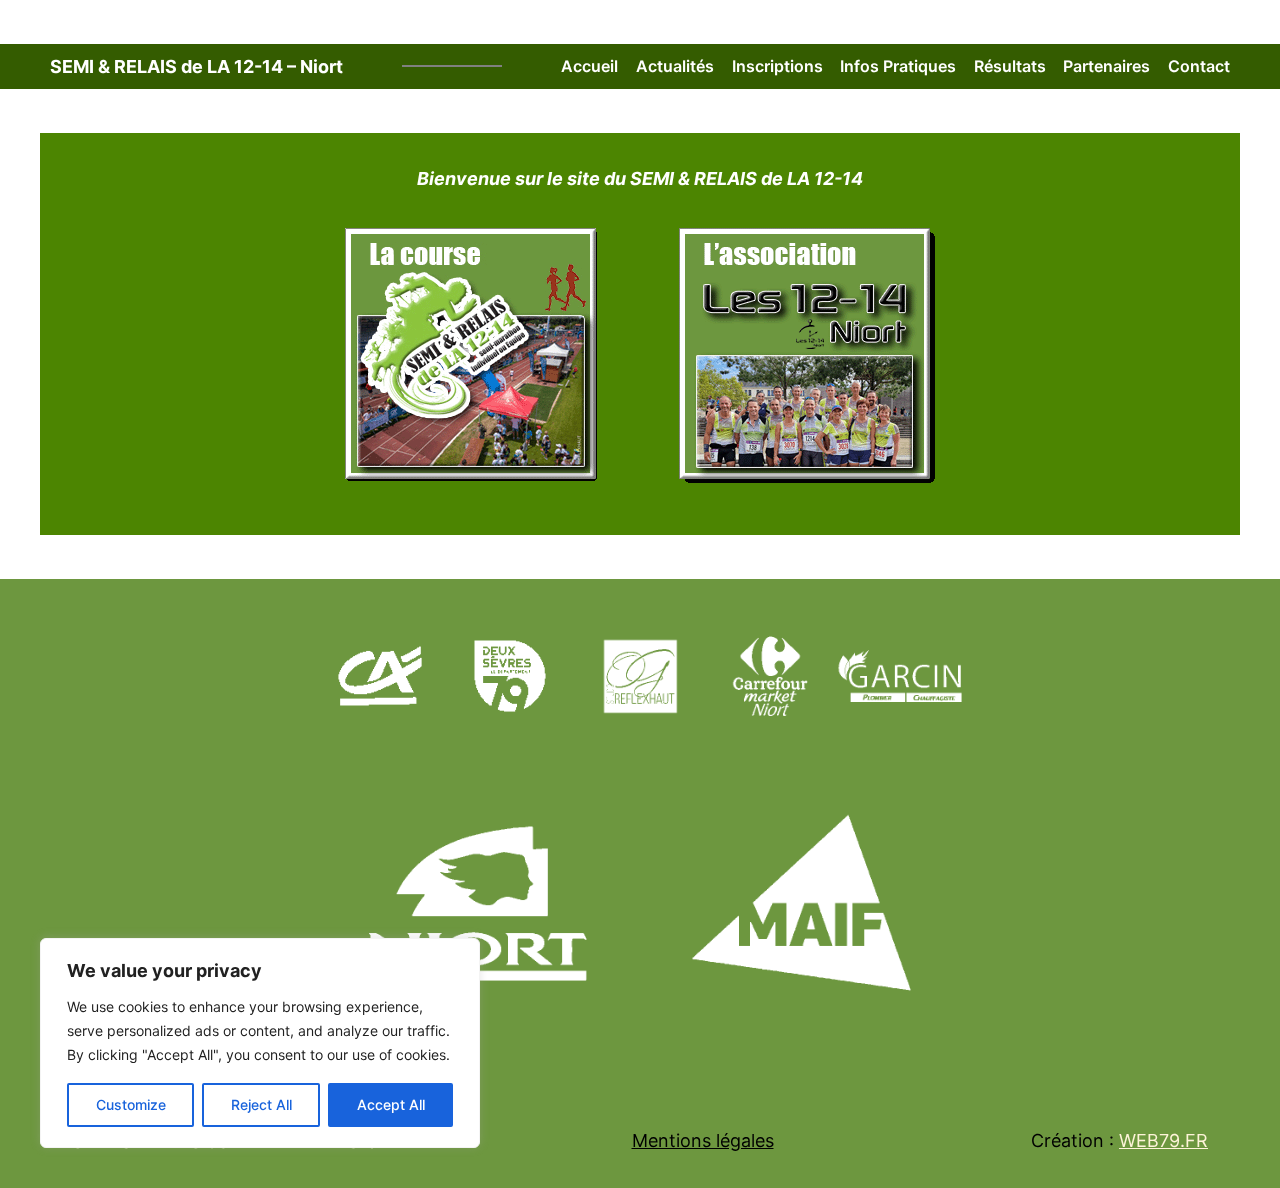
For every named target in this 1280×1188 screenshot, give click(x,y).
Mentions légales (703, 1140)
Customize (131, 1104)
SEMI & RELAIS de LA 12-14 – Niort (196, 66)
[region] (260, 1043)
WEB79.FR (1163, 1140)
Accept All (391, 1104)
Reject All (261, 1104)
